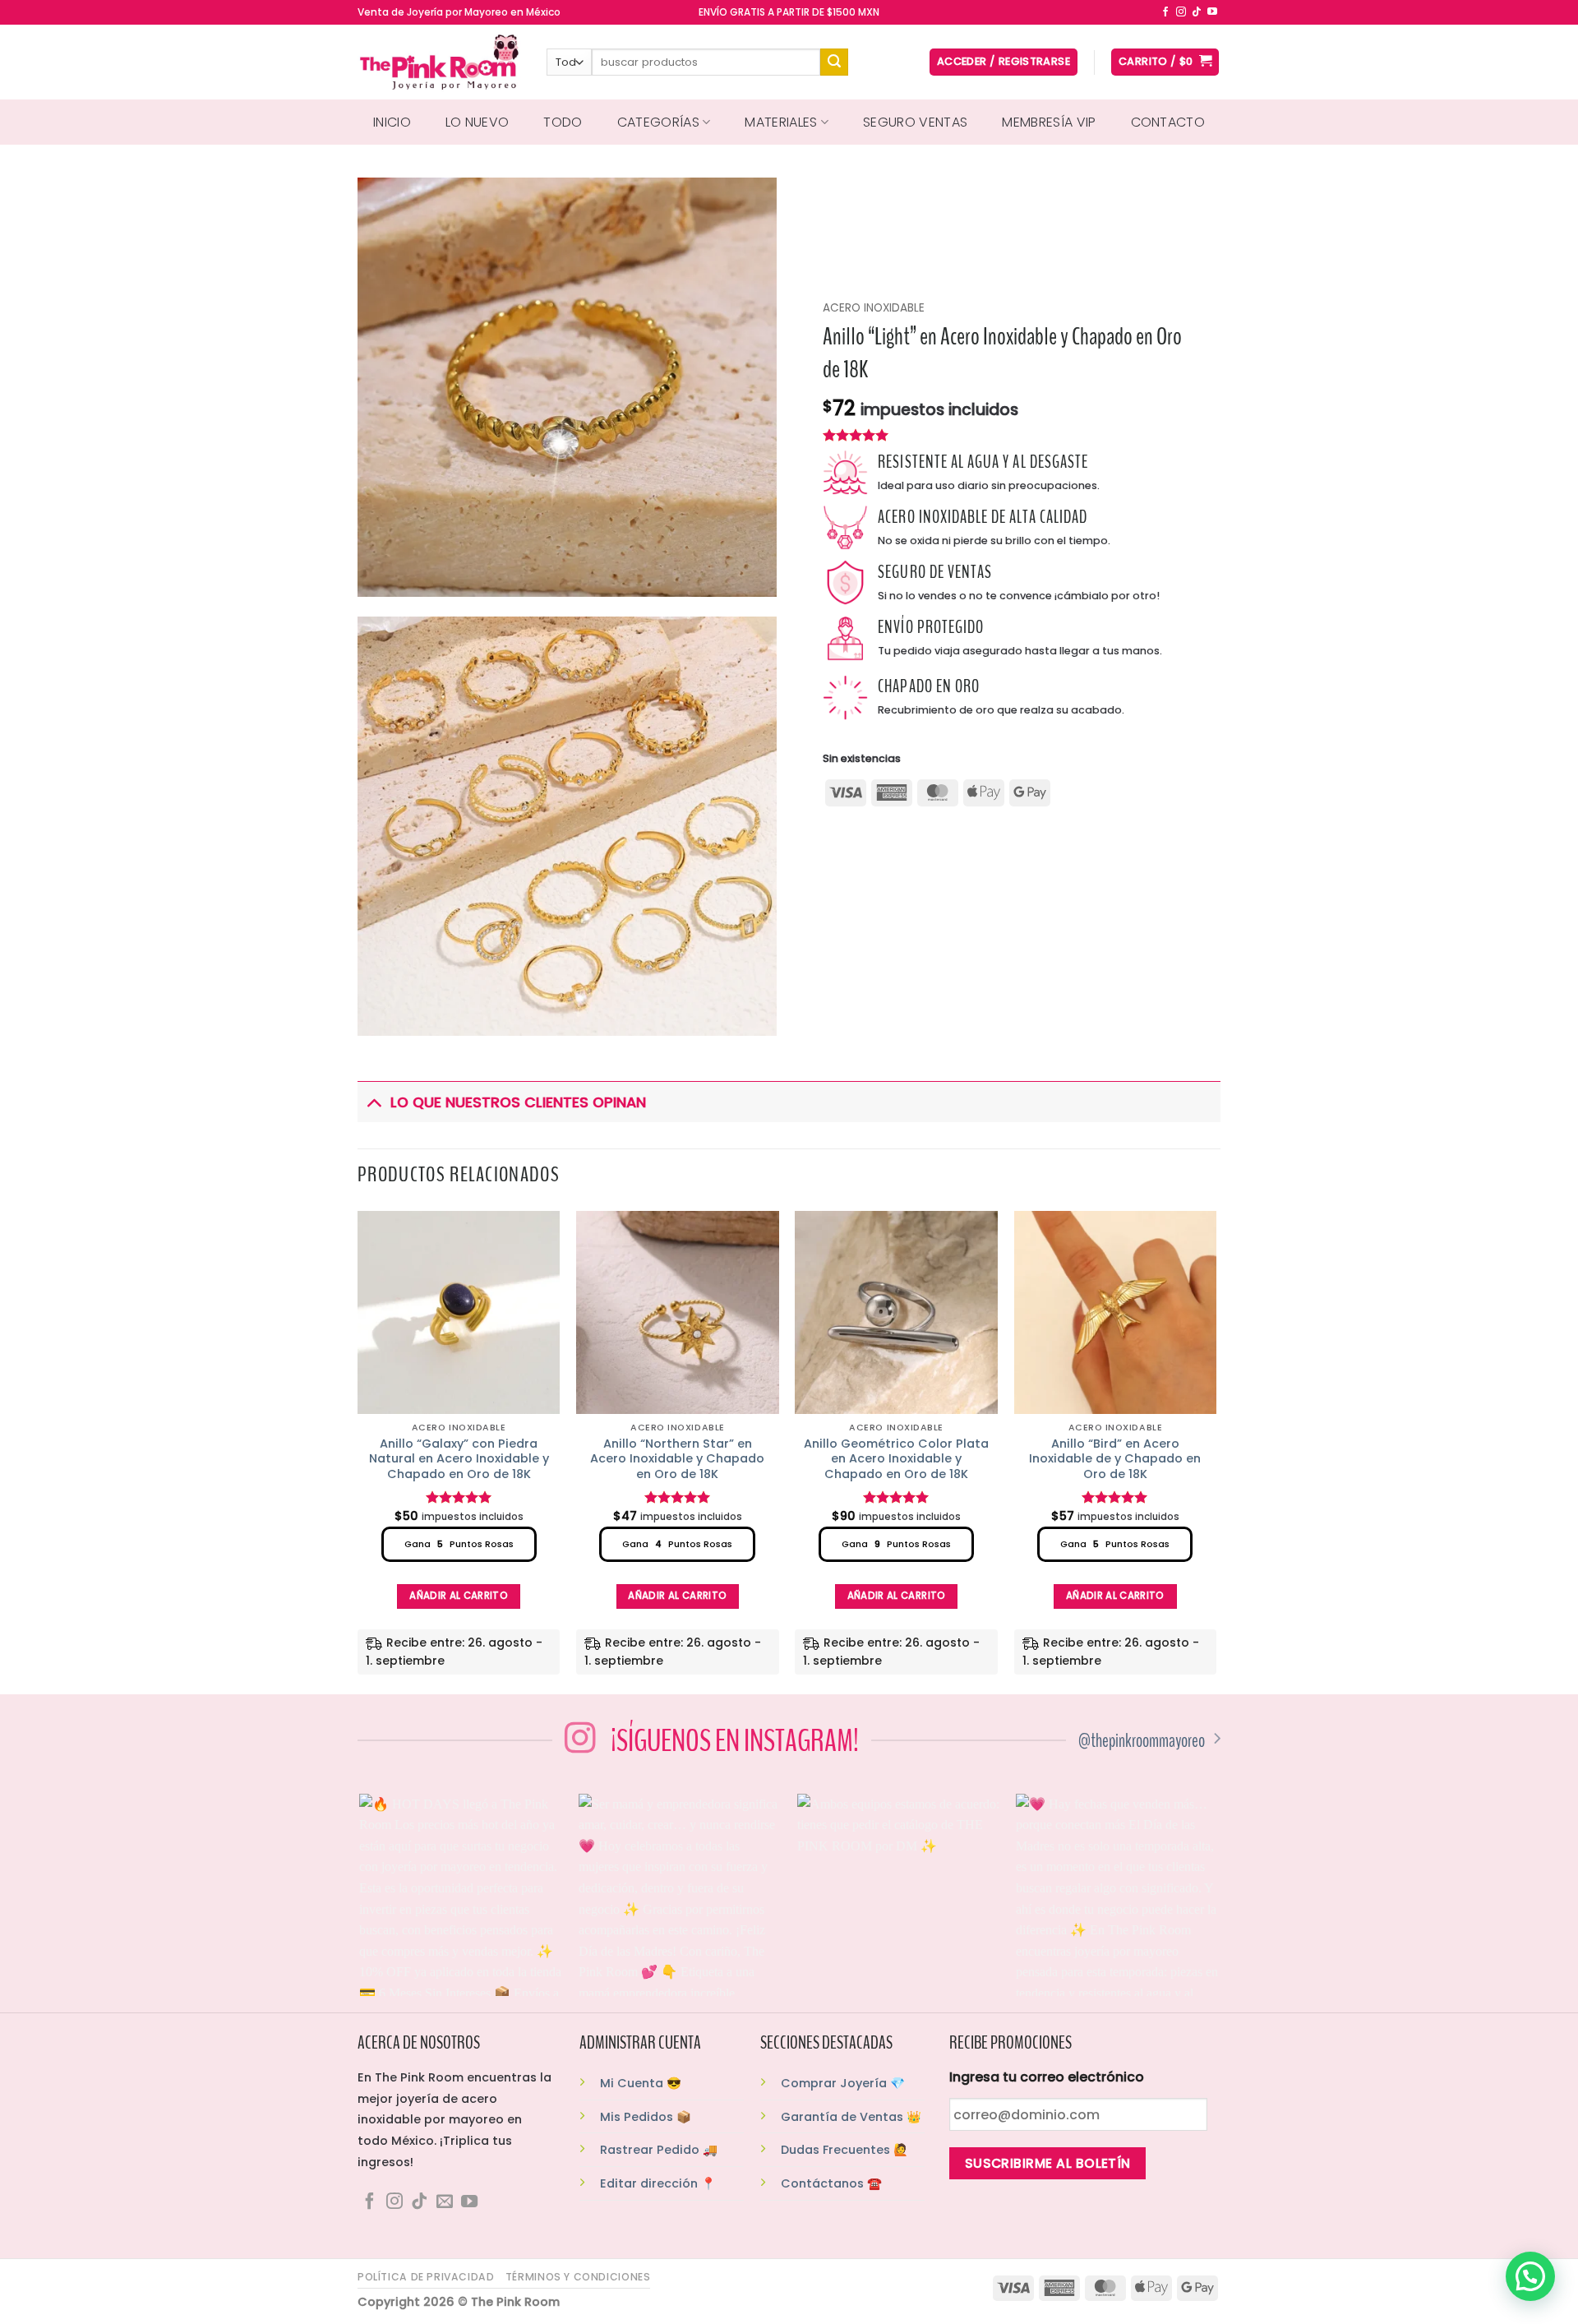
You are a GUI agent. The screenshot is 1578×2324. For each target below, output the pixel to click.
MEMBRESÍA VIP (1049, 122)
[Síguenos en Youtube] (1212, 12)
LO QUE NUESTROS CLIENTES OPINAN (518, 1102)
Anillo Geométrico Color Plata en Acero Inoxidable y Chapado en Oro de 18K (896, 1459)
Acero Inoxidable (874, 308)
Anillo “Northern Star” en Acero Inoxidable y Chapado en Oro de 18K (677, 1459)
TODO (563, 122)
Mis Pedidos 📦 (646, 2117)
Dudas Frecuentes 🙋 (844, 2150)
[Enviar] (834, 62)
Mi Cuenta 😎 (641, 2083)
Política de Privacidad (426, 2277)
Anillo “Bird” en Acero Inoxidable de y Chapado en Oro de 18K (1115, 1459)
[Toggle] (374, 1102)
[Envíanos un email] (445, 2202)
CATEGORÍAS (658, 122)
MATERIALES (781, 122)
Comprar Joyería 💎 (843, 2083)
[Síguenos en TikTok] (1197, 12)
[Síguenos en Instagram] (1181, 12)
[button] (1530, 2276)
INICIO (392, 122)
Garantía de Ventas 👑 (851, 2117)
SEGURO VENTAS (915, 122)
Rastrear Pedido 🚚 (659, 2150)
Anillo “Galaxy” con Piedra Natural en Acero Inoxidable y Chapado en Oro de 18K (459, 1459)
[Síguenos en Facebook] (1165, 12)
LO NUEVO (478, 122)
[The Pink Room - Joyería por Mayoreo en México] (440, 62)
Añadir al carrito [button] (459, 1596)
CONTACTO (1168, 122)
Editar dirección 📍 (658, 2183)
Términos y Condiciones (578, 2277)
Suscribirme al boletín (1048, 2163)
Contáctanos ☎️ (831, 2183)
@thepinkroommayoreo (1142, 1741)
